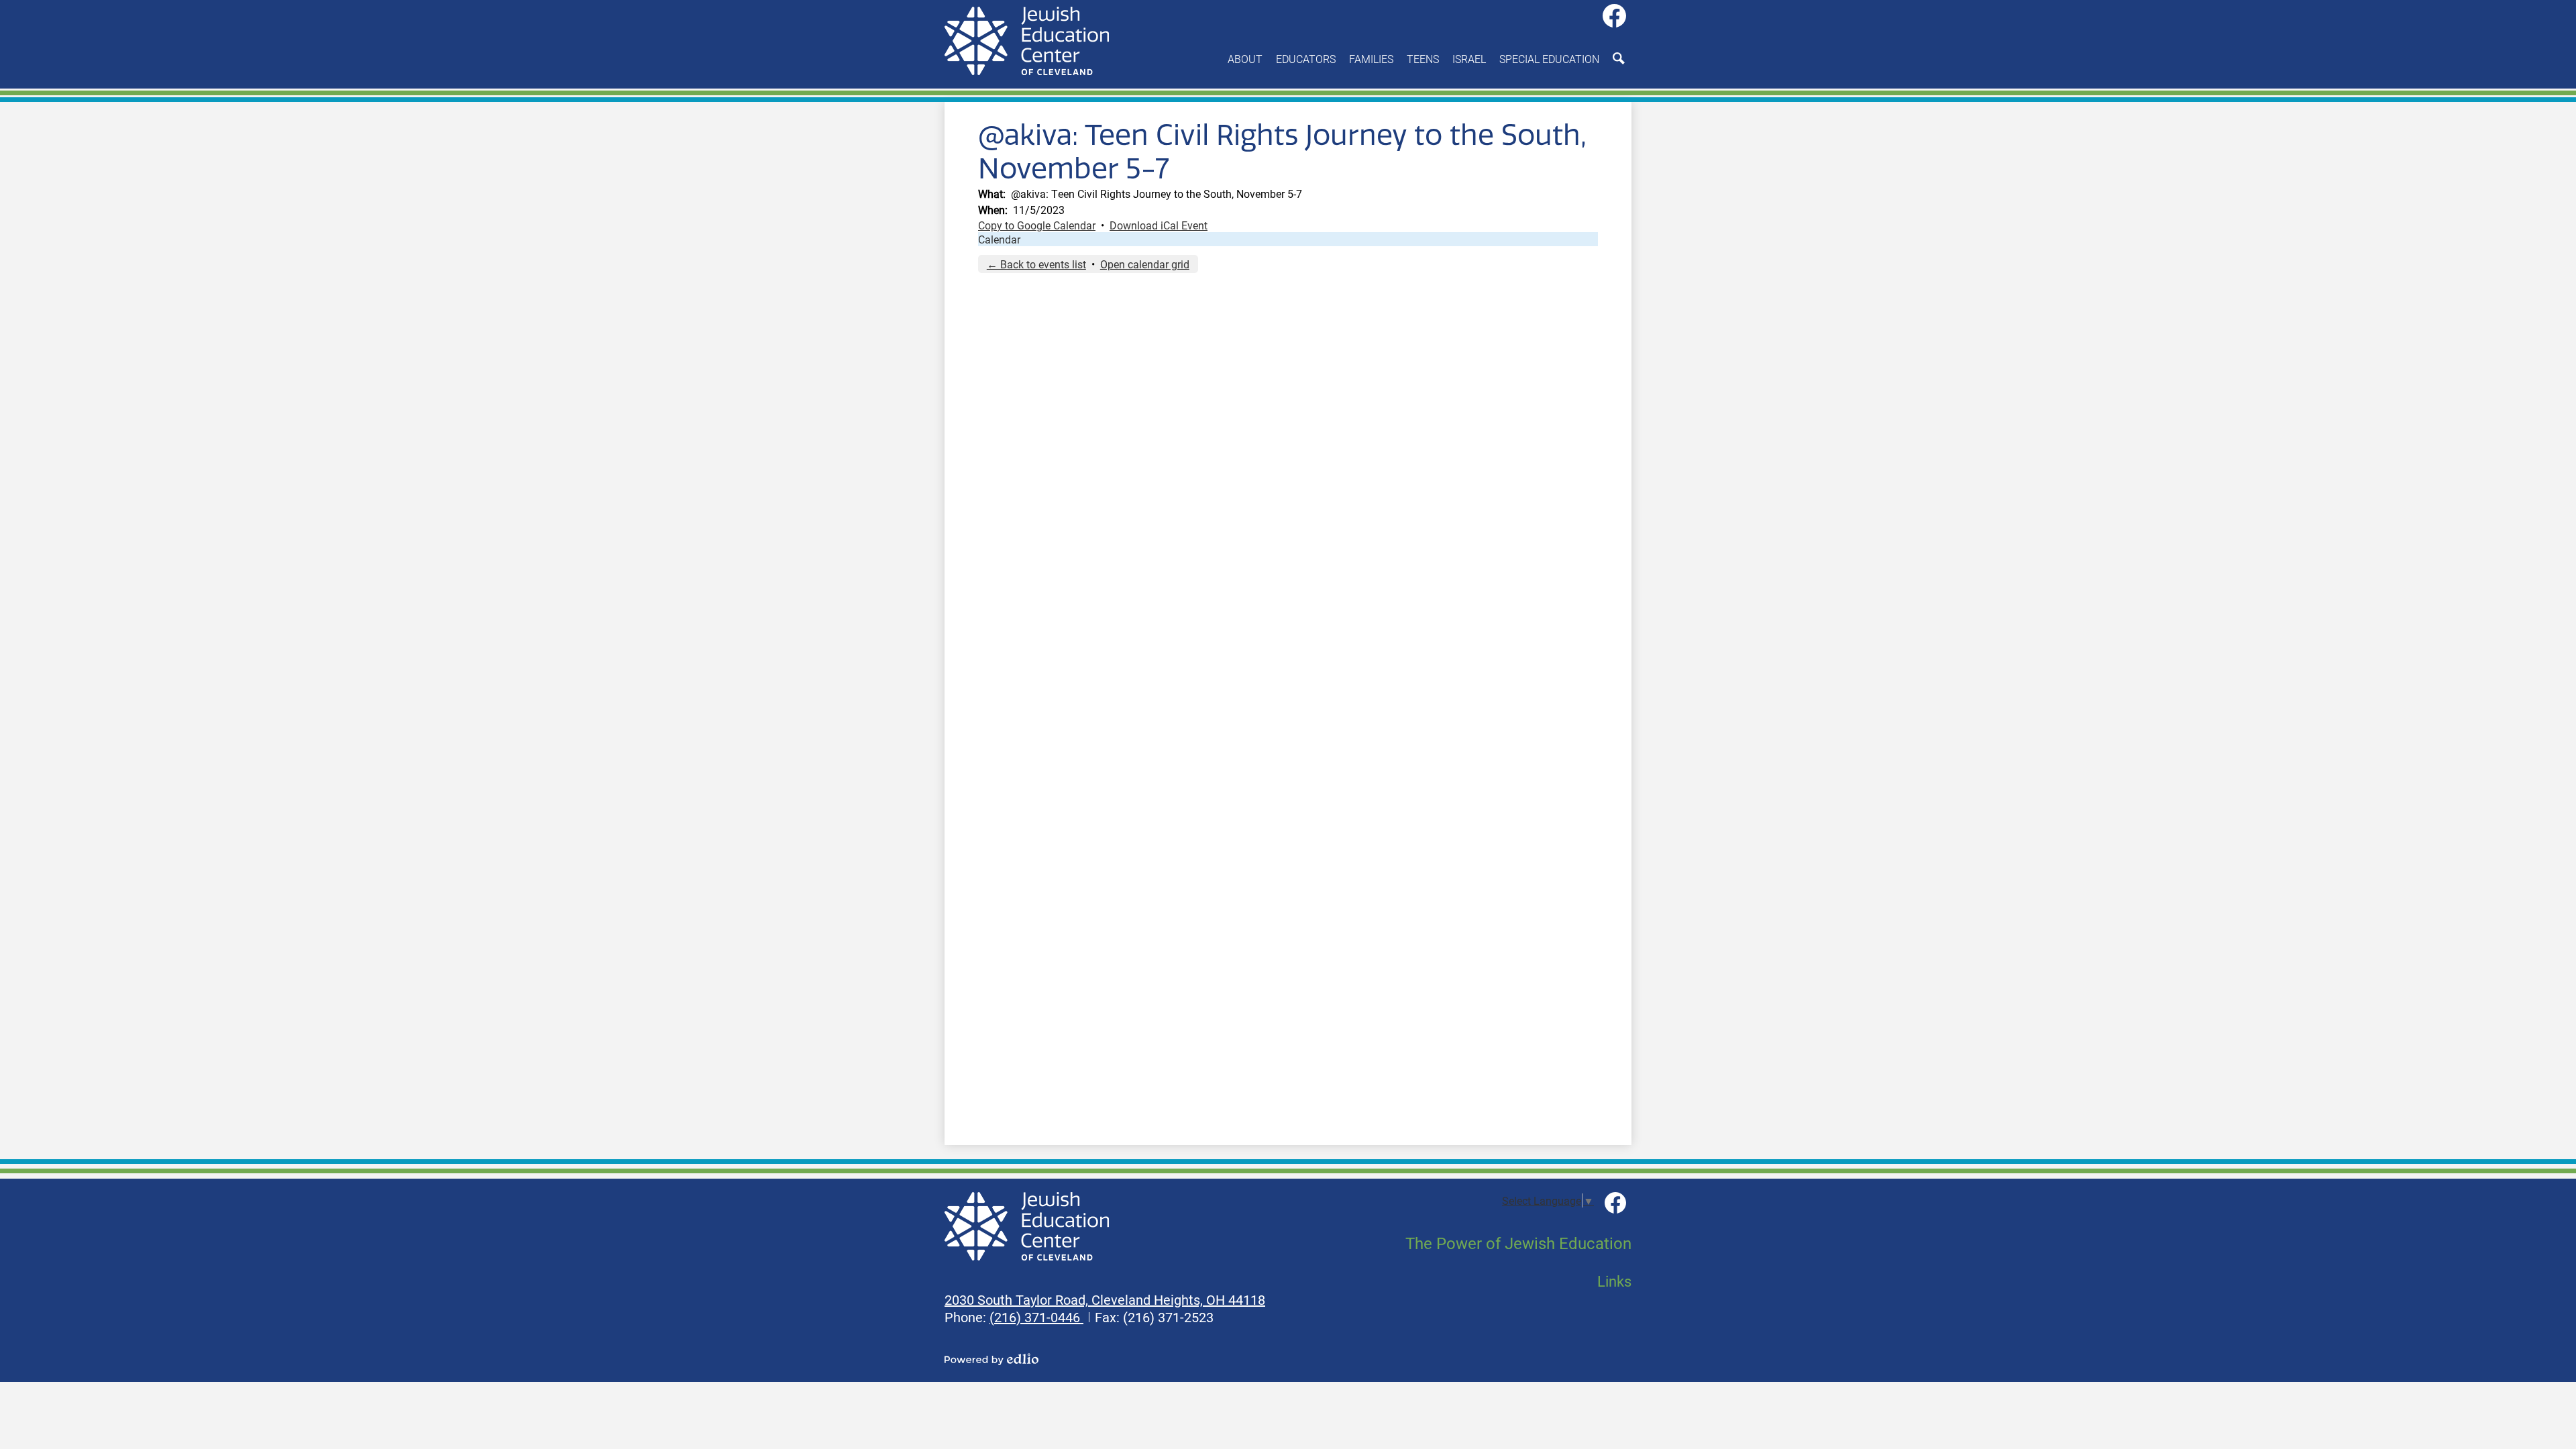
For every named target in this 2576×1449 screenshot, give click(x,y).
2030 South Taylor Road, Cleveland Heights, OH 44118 (1105, 1299)
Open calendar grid (1145, 264)
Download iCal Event (1159, 225)
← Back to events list (1036, 264)
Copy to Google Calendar (1037, 225)
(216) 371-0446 (1036, 1317)
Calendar (999, 239)
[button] (1245, 58)
